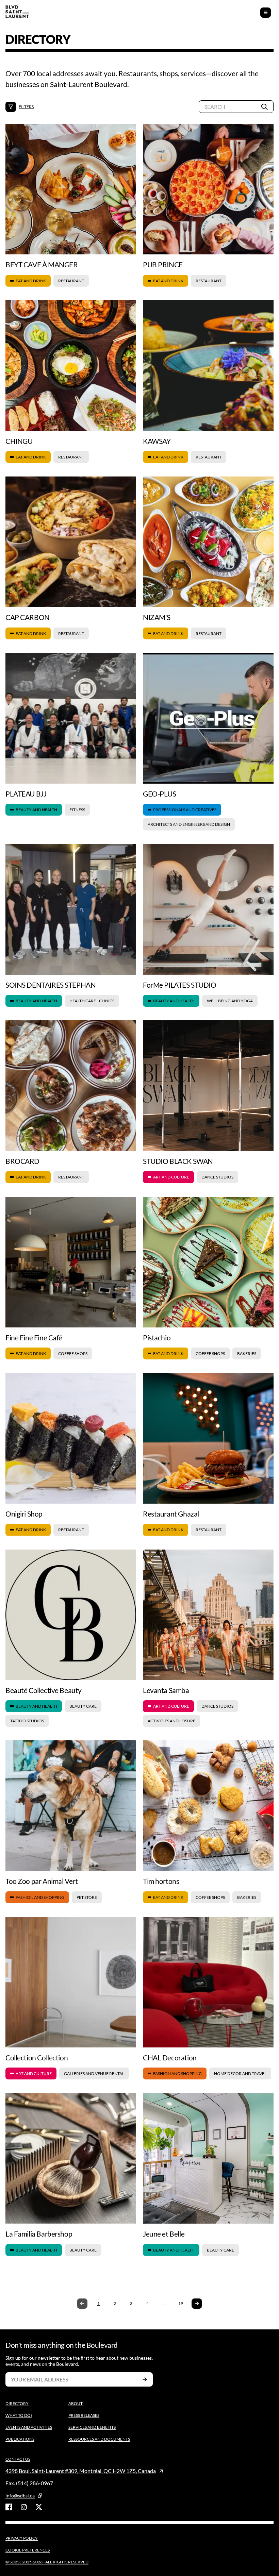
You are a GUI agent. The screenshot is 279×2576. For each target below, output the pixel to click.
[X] (39, 2507)
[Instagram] (24, 2507)
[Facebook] (9, 2507)
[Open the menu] (266, 13)
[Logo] (17, 12)
